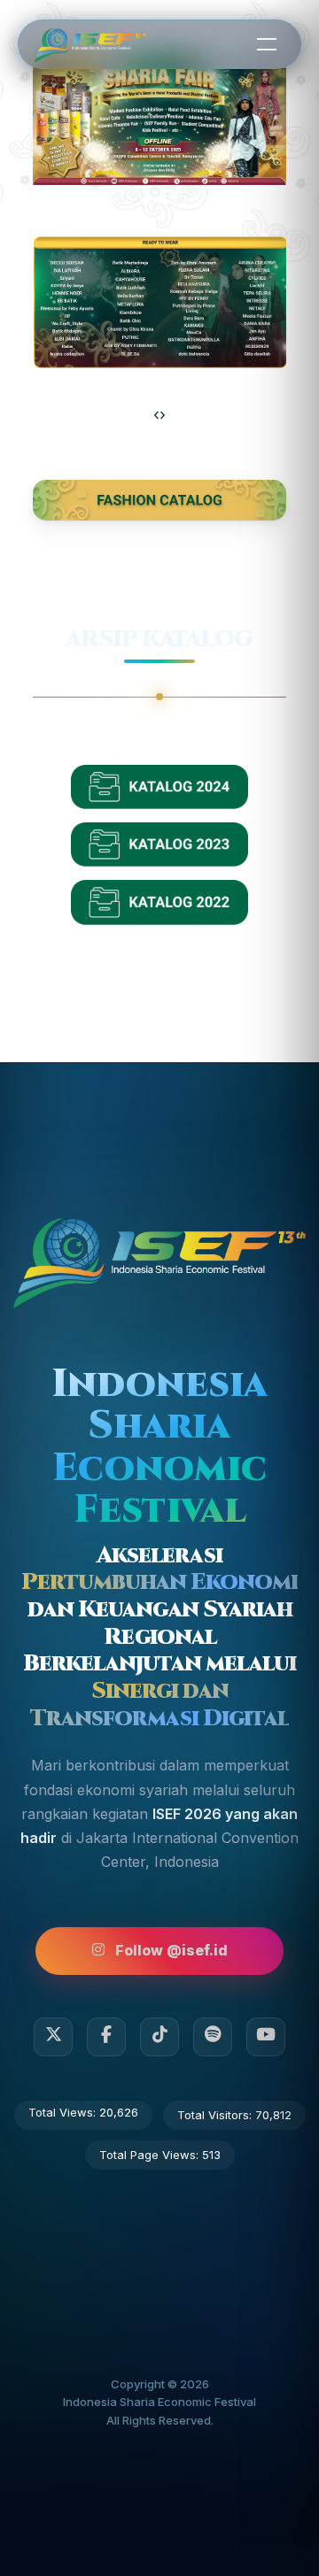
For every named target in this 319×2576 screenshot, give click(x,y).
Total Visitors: (216, 2115)
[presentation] (156, 416)
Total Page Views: (151, 2155)
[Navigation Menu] (267, 43)
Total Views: (64, 2112)
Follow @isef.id (171, 1950)
